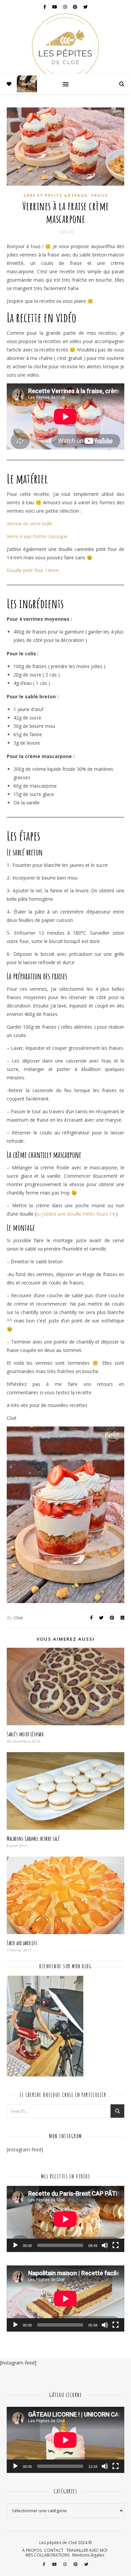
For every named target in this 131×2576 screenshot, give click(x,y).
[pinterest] (76, 7)
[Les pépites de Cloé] (65, 44)
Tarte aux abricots (22, 1943)
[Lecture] (15, 2245)
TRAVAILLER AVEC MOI (87, 2550)
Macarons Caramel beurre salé (33, 1838)
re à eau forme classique (41, 536)
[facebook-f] (45, 7)
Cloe (18, 1618)
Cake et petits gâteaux (55, 195)
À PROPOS (32, 2550)
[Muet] (105, 2245)
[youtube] (55, 7)
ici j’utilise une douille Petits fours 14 (76, 1214)
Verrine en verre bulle (30, 524)
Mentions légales (88, 2555)
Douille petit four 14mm (33, 570)
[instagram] (65, 7)
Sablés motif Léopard (25, 1734)
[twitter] (85, 7)
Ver (10, 536)
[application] (65, 2219)
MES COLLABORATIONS (48, 2555)
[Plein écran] (116, 2245)
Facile (100, 195)
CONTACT (54, 2550)
